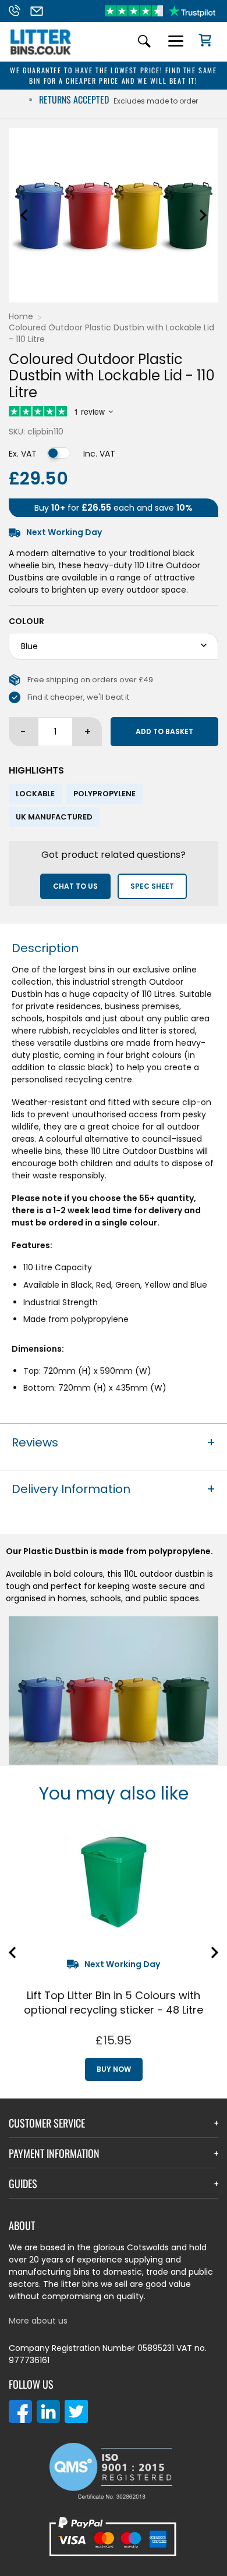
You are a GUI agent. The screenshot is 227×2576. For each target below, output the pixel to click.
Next (203, 215)
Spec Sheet (152, 886)
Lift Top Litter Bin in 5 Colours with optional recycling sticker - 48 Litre (114, 2003)
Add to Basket (164, 731)
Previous (24, 215)
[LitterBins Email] (40, 11)
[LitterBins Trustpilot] (160, 11)
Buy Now (114, 2069)
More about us (38, 2321)
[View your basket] (201, 42)
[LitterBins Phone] (18, 11)
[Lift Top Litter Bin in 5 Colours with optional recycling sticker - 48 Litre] (114, 1883)
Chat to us (75, 886)
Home (21, 316)
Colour (26, 621)
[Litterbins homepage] (41, 54)
